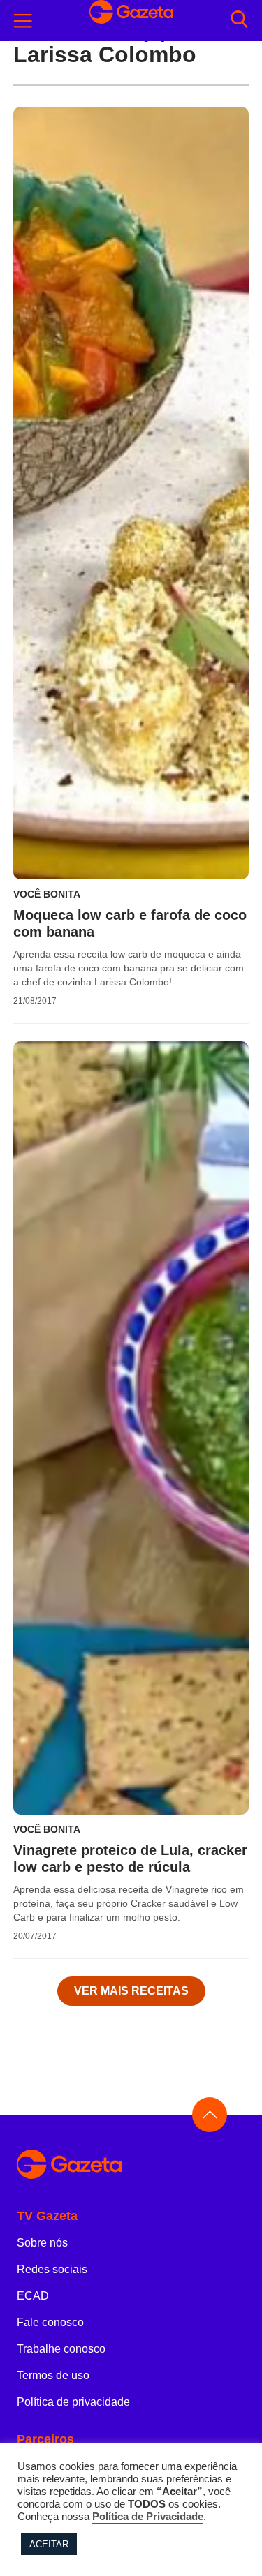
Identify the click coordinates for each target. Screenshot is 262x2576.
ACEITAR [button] (49, 2544)
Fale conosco (50, 2322)
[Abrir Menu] (23, 21)
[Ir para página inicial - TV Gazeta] (131, 2165)
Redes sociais (52, 2269)
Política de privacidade (73, 2402)
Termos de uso (53, 2375)
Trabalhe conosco (61, 2349)
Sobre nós (42, 2243)
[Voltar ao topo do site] (210, 2115)
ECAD (33, 2296)
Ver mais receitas (131, 1991)
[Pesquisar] (239, 21)
